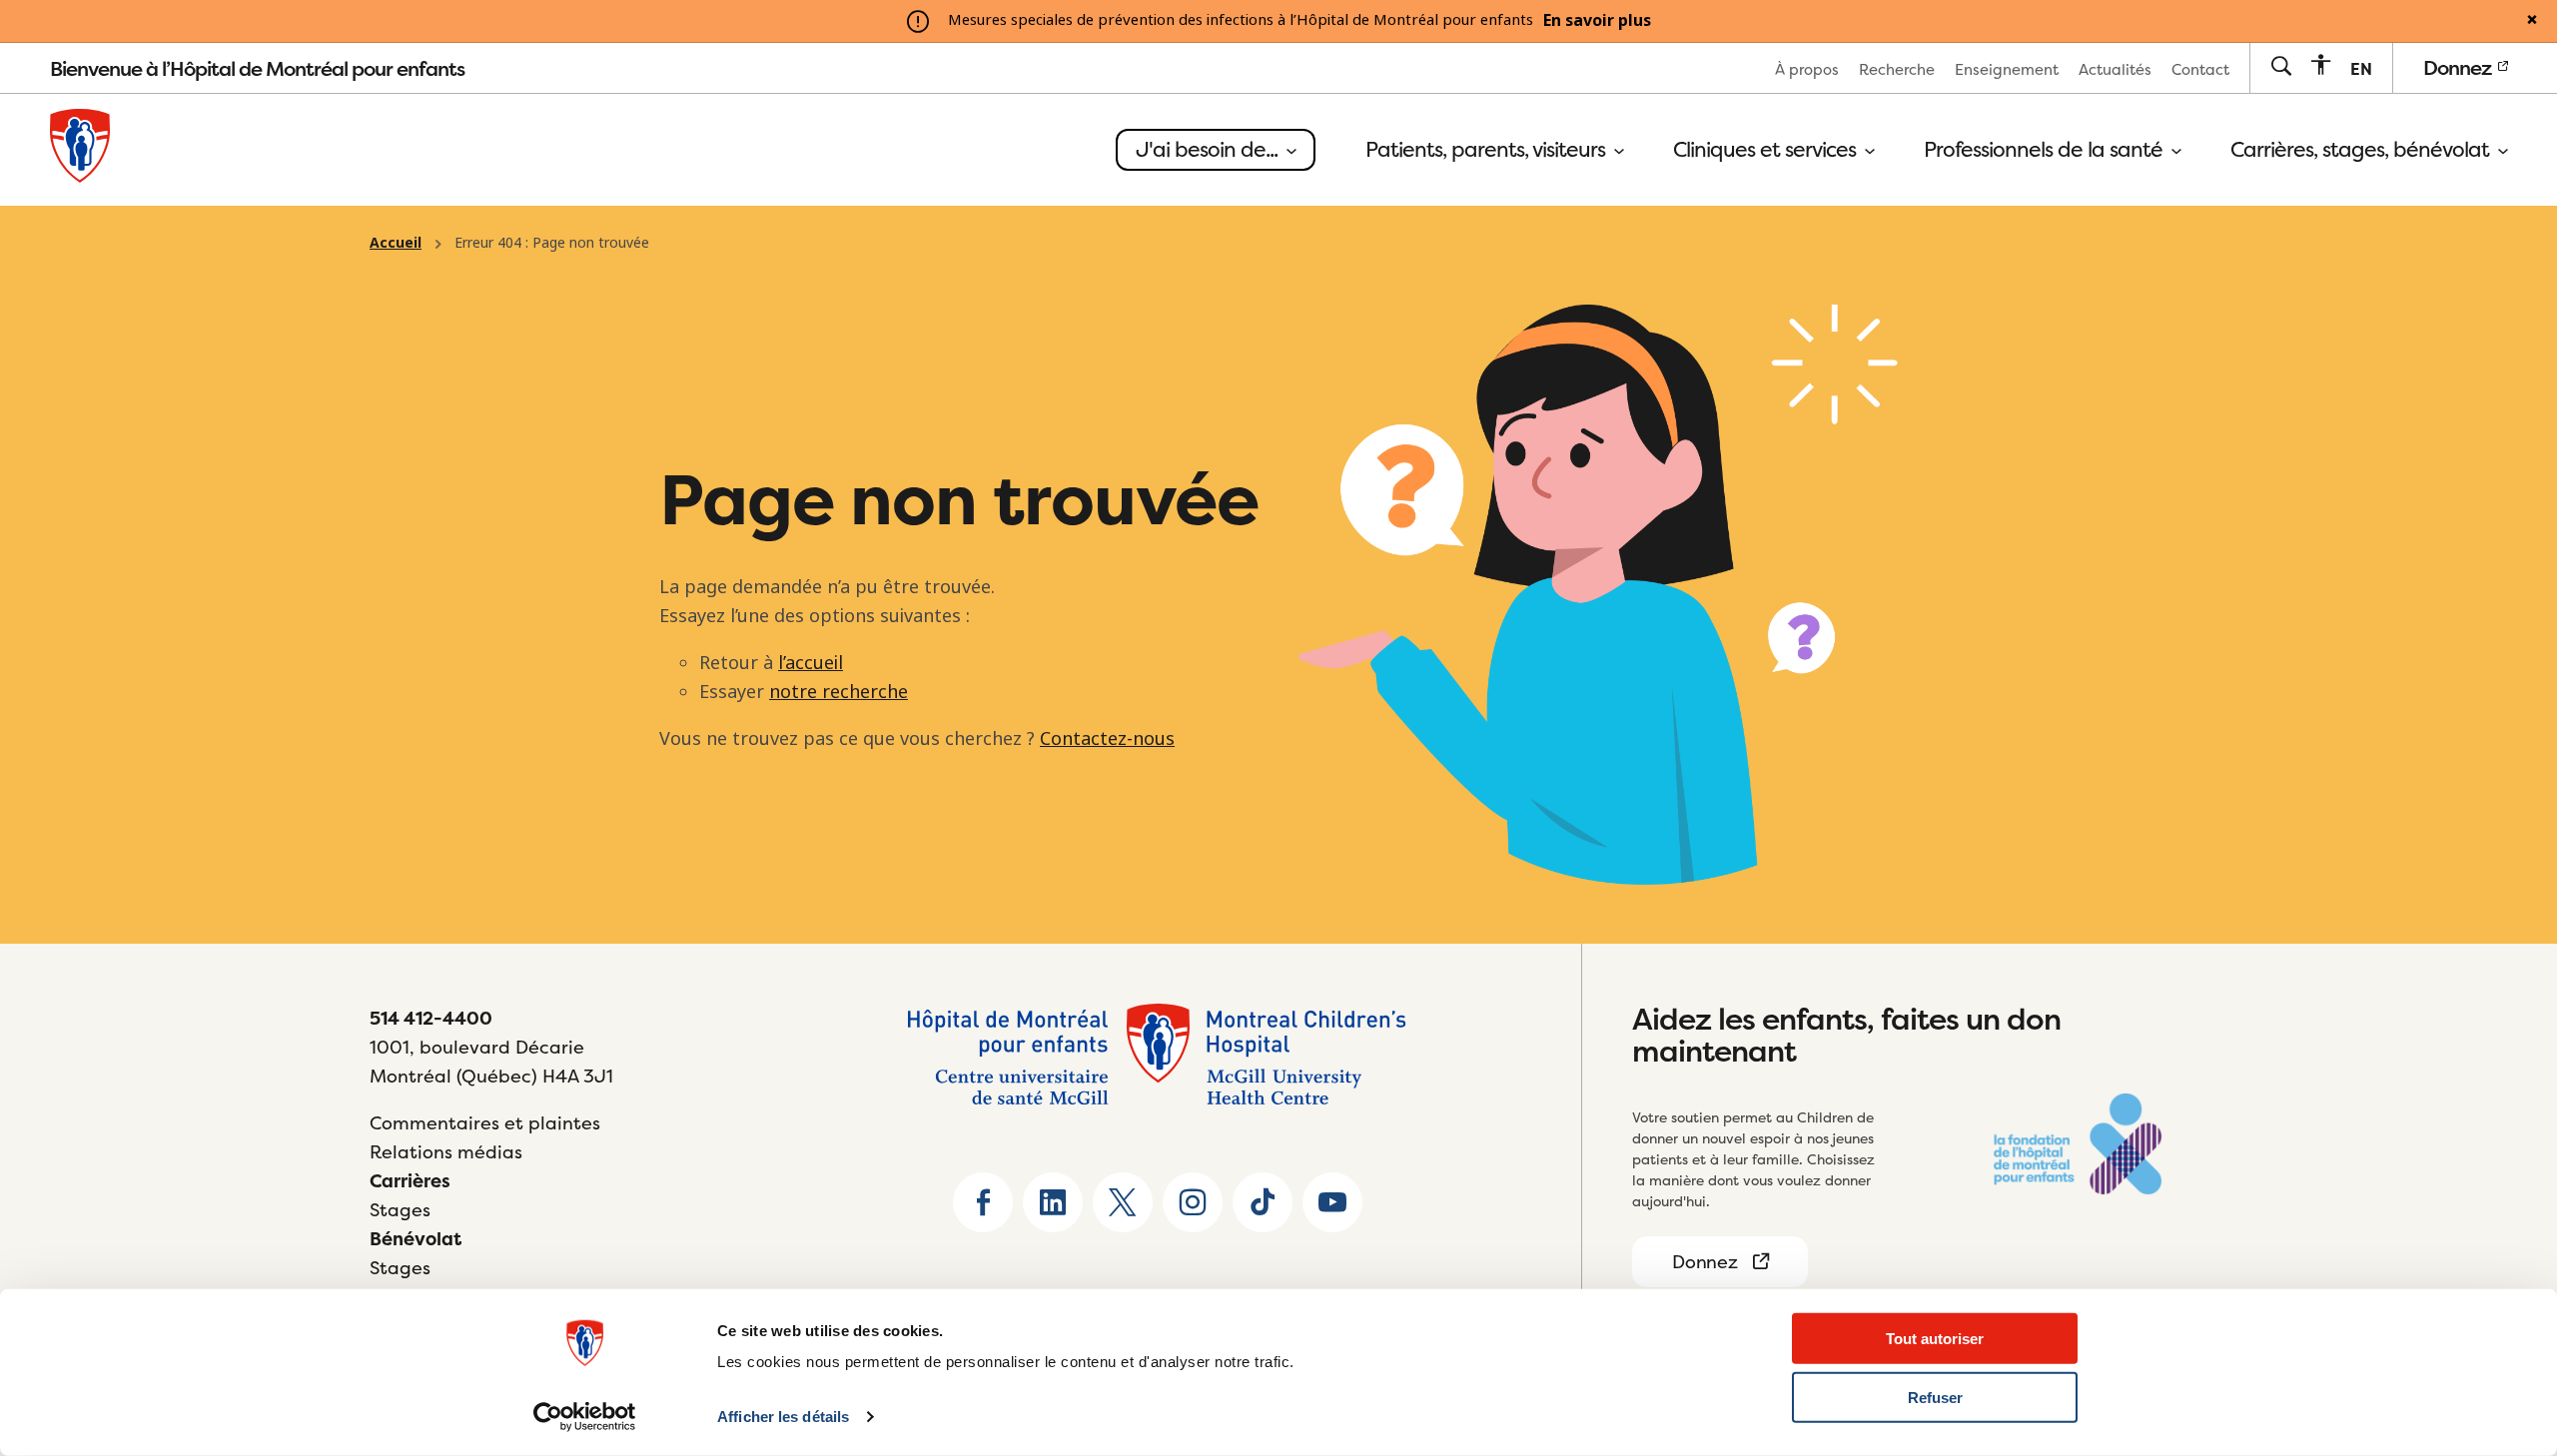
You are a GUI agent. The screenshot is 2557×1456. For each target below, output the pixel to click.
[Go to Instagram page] (1193, 1202)
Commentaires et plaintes (485, 1123)
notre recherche (839, 692)
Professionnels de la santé (2046, 150)
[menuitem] (1807, 68)
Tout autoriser (1935, 1339)
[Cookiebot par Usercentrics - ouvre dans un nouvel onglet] (585, 1417)
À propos (1807, 69)
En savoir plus (1597, 21)
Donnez (2459, 67)
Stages (400, 1210)
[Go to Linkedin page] (1053, 1202)
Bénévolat (416, 1239)
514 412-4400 (431, 1018)
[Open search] (2281, 67)
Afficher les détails (783, 1417)
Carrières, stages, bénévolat (2362, 150)
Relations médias (446, 1152)
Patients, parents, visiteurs (1488, 150)
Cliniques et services (1767, 150)
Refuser (1935, 1398)
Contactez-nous (1107, 739)
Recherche (1897, 69)
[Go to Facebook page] (983, 1202)
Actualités (2115, 69)
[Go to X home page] (1123, 1202)
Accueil (396, 243)
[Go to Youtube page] (1332, 1202)
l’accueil (811, 663)
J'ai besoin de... (1209, 149)
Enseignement (2007, 69)
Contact (2200, 69)
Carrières (410, 1181)
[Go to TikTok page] (1263, 1202)
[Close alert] (2532, 21)
